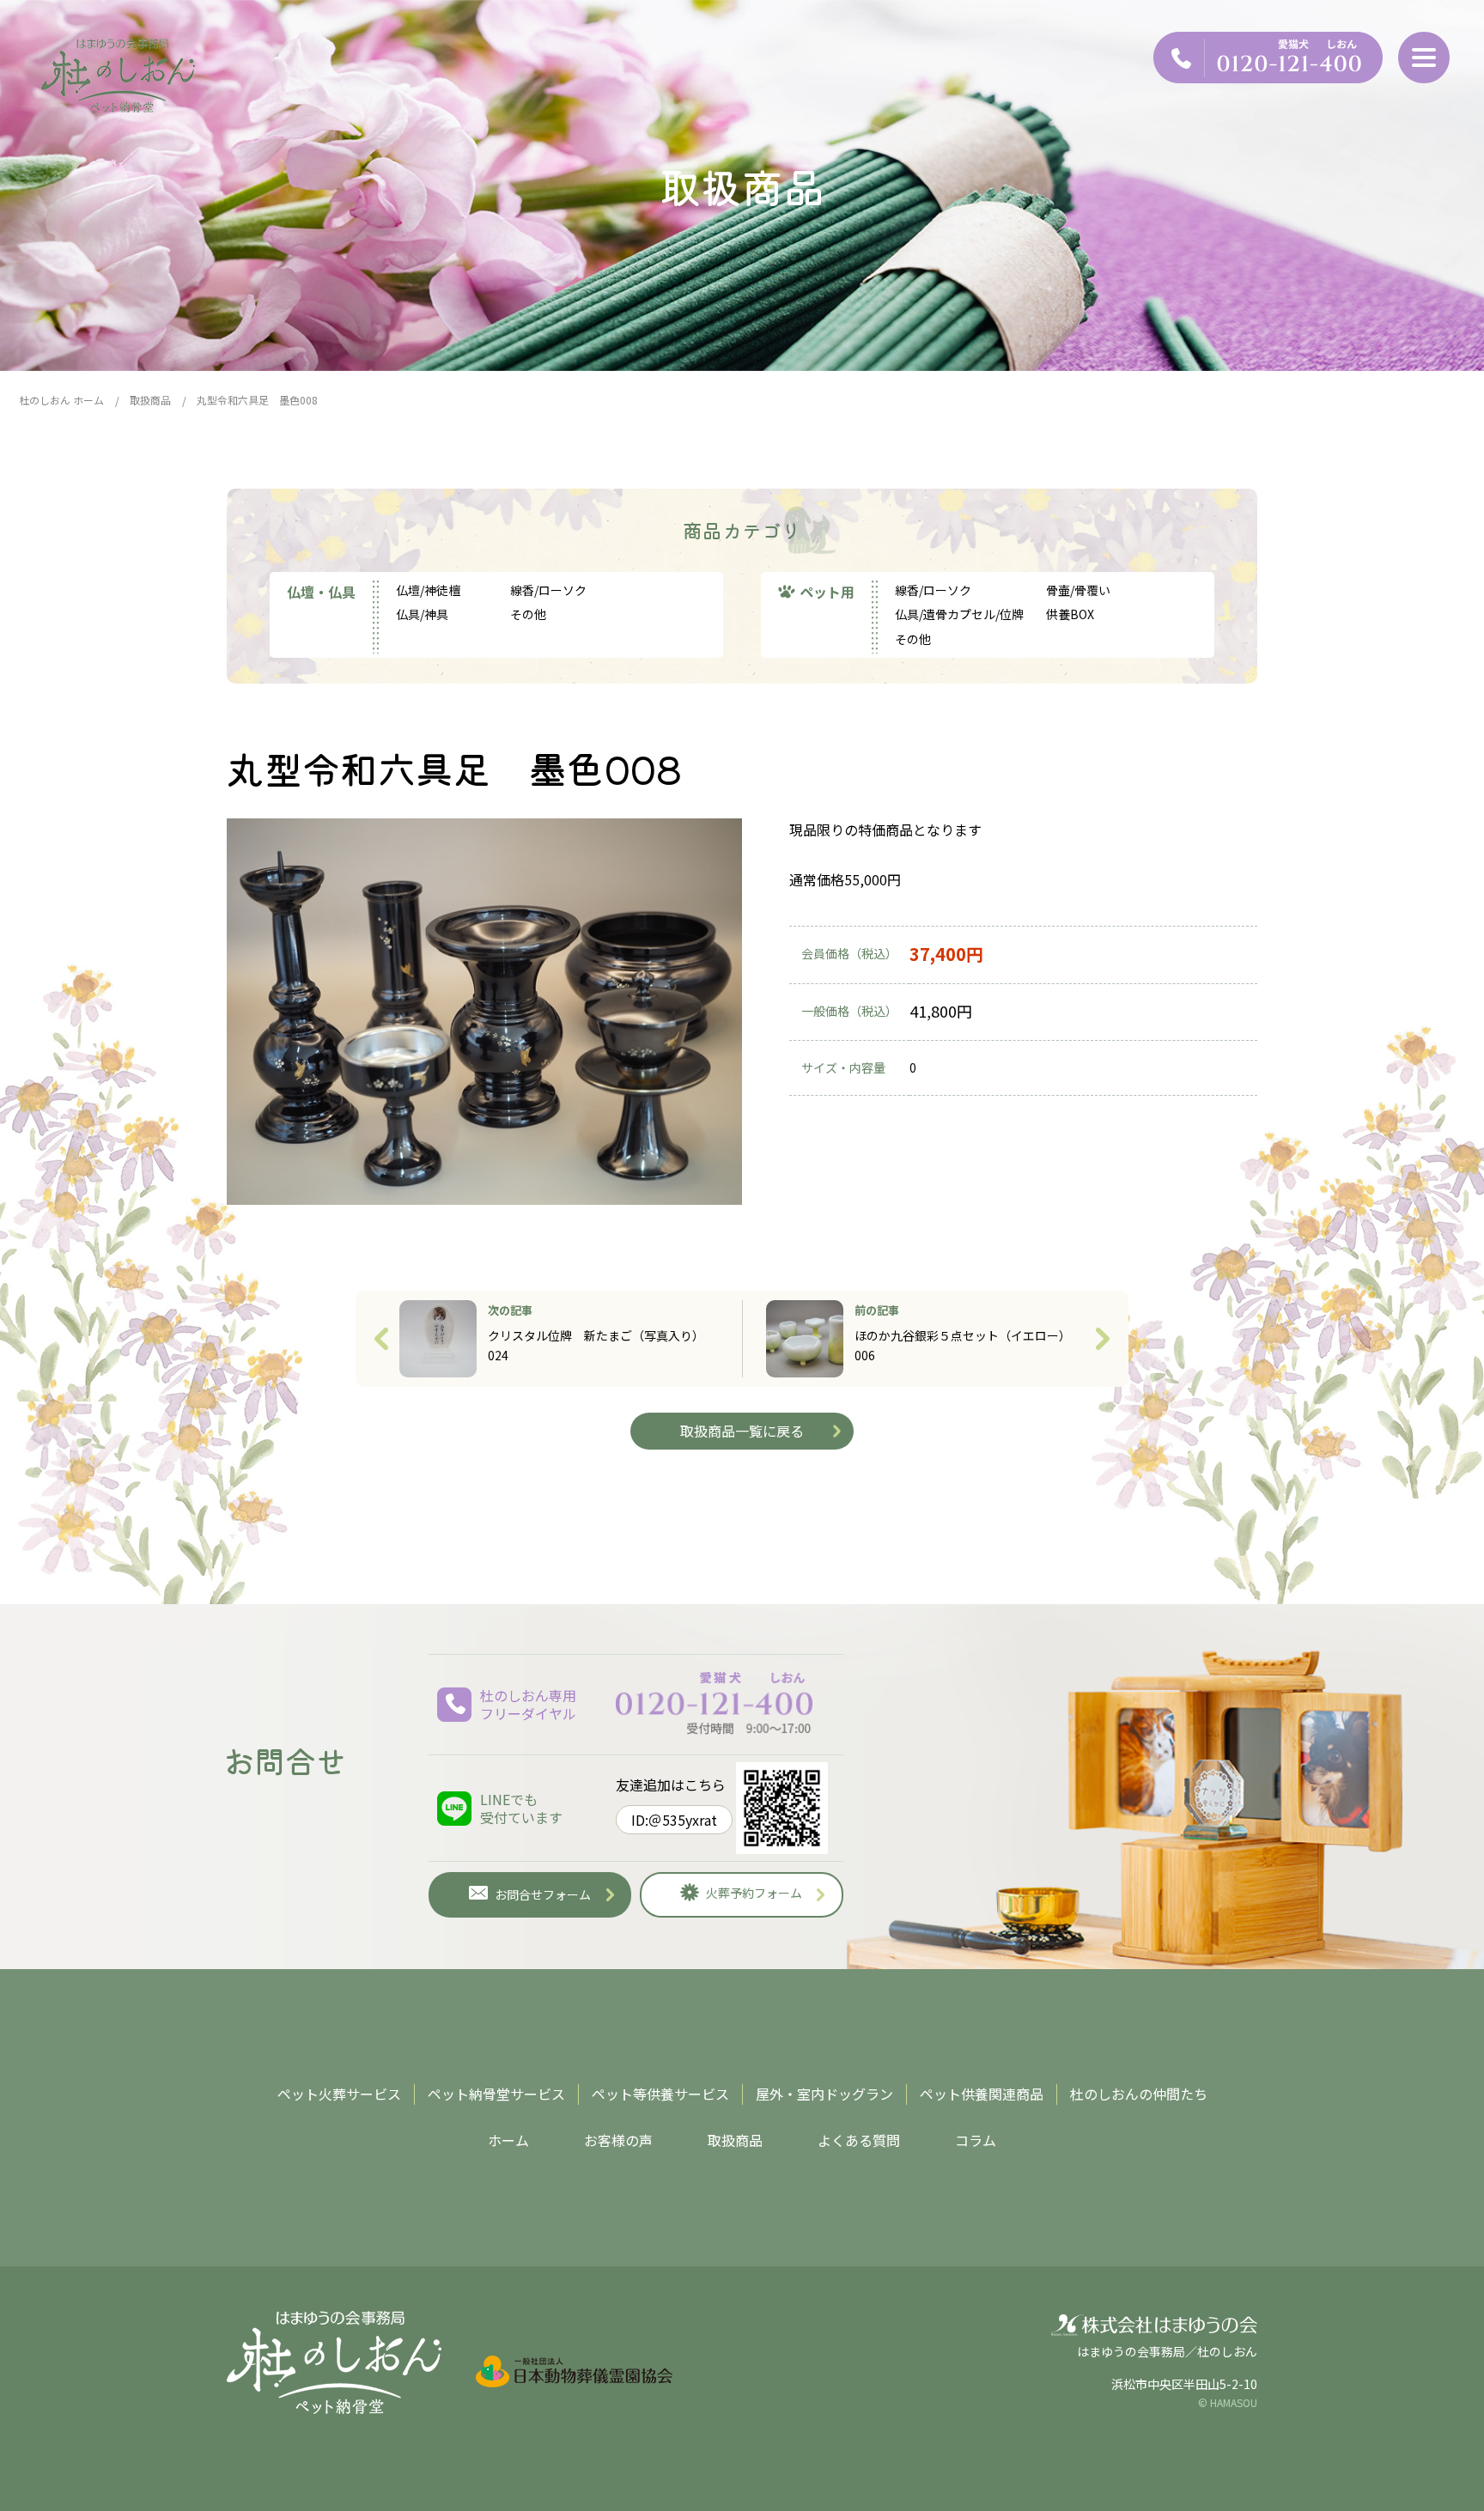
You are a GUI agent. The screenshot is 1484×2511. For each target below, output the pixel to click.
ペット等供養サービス (660, 2094)
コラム (976, 2140)
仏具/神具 (422, 614)
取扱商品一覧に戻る (742, 1431)
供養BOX (1070, 614)
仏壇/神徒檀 (428, 590)
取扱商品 (735, 2140)
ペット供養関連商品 (982, 2094)
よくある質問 (859, 2140)
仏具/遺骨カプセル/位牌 (959, 614)
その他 (528, 614)
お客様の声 (618, 2140)
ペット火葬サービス (339, 2094)
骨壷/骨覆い (1078, 590)
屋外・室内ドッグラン (824, 2094)
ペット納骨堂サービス (496, 2094)
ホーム (508, 2140)
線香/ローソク (548, 590)
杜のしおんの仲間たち (1139, 2094)
